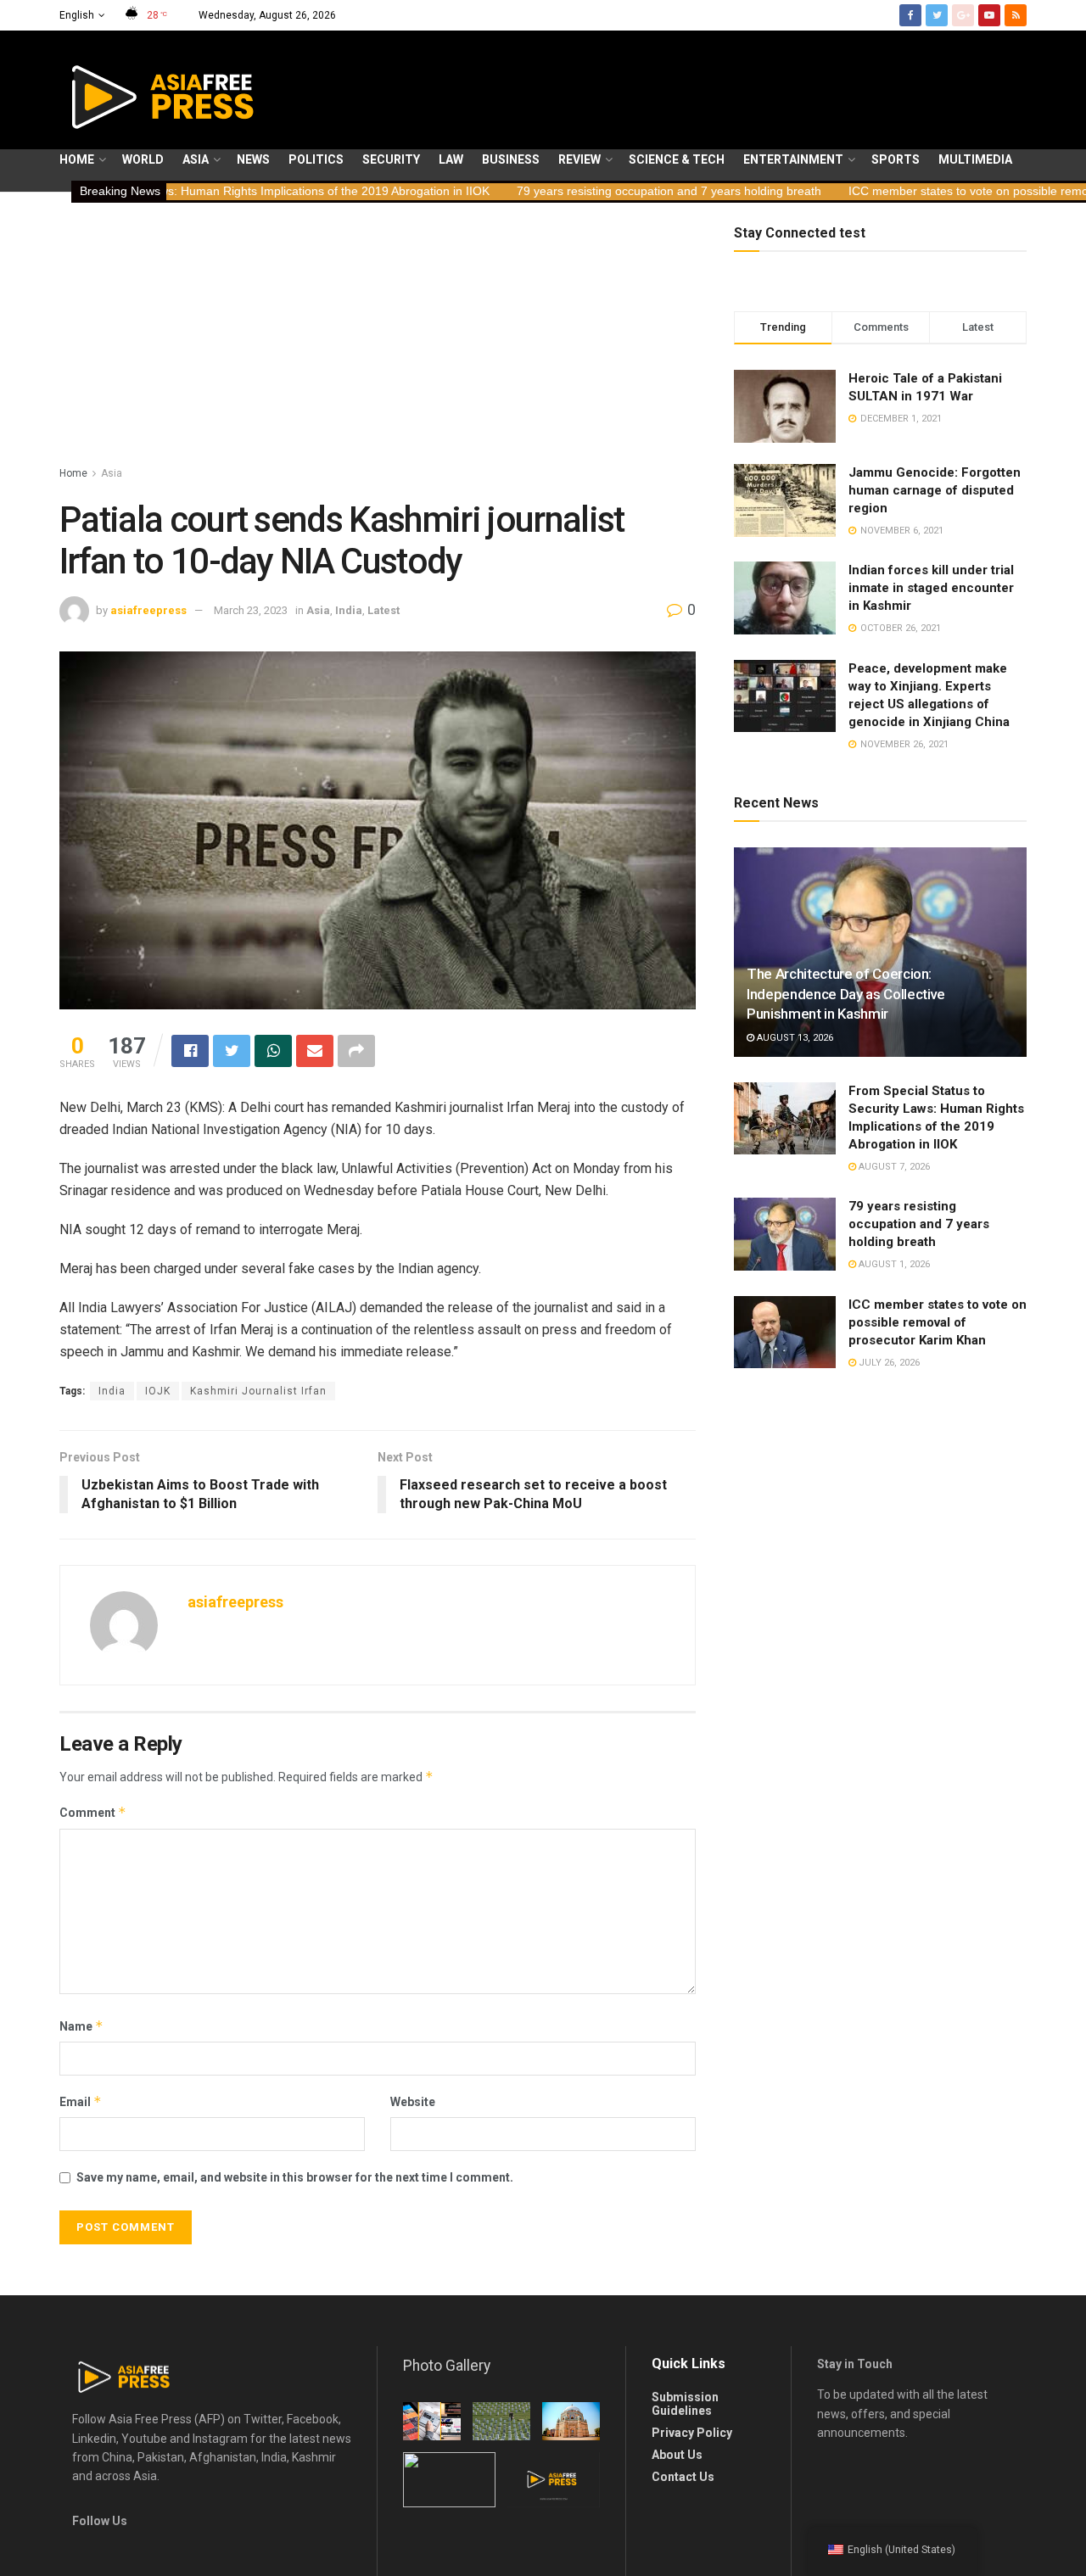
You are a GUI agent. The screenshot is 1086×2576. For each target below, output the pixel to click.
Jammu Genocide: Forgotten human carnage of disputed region (935, 490)
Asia (196, 159)
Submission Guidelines (685, 2404)
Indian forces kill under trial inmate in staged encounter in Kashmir (931, 588)
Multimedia (975, 159)
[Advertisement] (378, 337)
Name (81, 2026)
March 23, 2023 (251, 610)
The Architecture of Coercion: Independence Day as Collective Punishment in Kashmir (846, 994)
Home (77, 159)
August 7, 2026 (893, 1167)
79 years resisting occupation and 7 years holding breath (558, 191)
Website (413, 2102)
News (253, 159)
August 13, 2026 (794, 1038)
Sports (896, 159)
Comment (93, 1812)
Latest (383, 610)
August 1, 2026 (893, 1264)
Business (511, 159)
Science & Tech (677, 159)
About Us (677, 2455)
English (77, 15)
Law (451, 159)
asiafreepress (148, 610)
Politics (316, 159)
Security (391, 159)
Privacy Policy (692, 2433)
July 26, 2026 (888, 1363)
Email (81, 2101)
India (349, 610)
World (143, 159)
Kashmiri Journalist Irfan (258, 1391)
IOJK (158, 1391)
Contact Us (683, 2477)
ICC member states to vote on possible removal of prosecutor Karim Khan (938, 1322)
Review (579, 159)
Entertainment (793, 159)
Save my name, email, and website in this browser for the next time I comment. (295, 2177)
